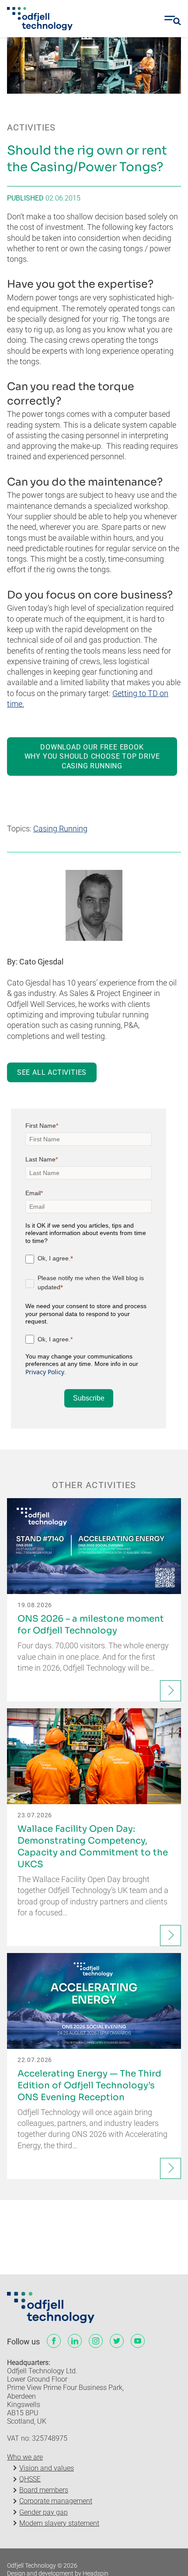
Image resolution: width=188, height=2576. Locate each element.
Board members (44, 2490)
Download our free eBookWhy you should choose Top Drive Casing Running (92, 757)
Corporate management (56, 2501)
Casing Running (60, 829)
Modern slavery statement (59, 2523)
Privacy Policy (45, 1372)
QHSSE (30, 2479)
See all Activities (52, 1072)
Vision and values (47, 2468)
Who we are (25, 2457)
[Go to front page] (40, 19)
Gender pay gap (44, 2512)
